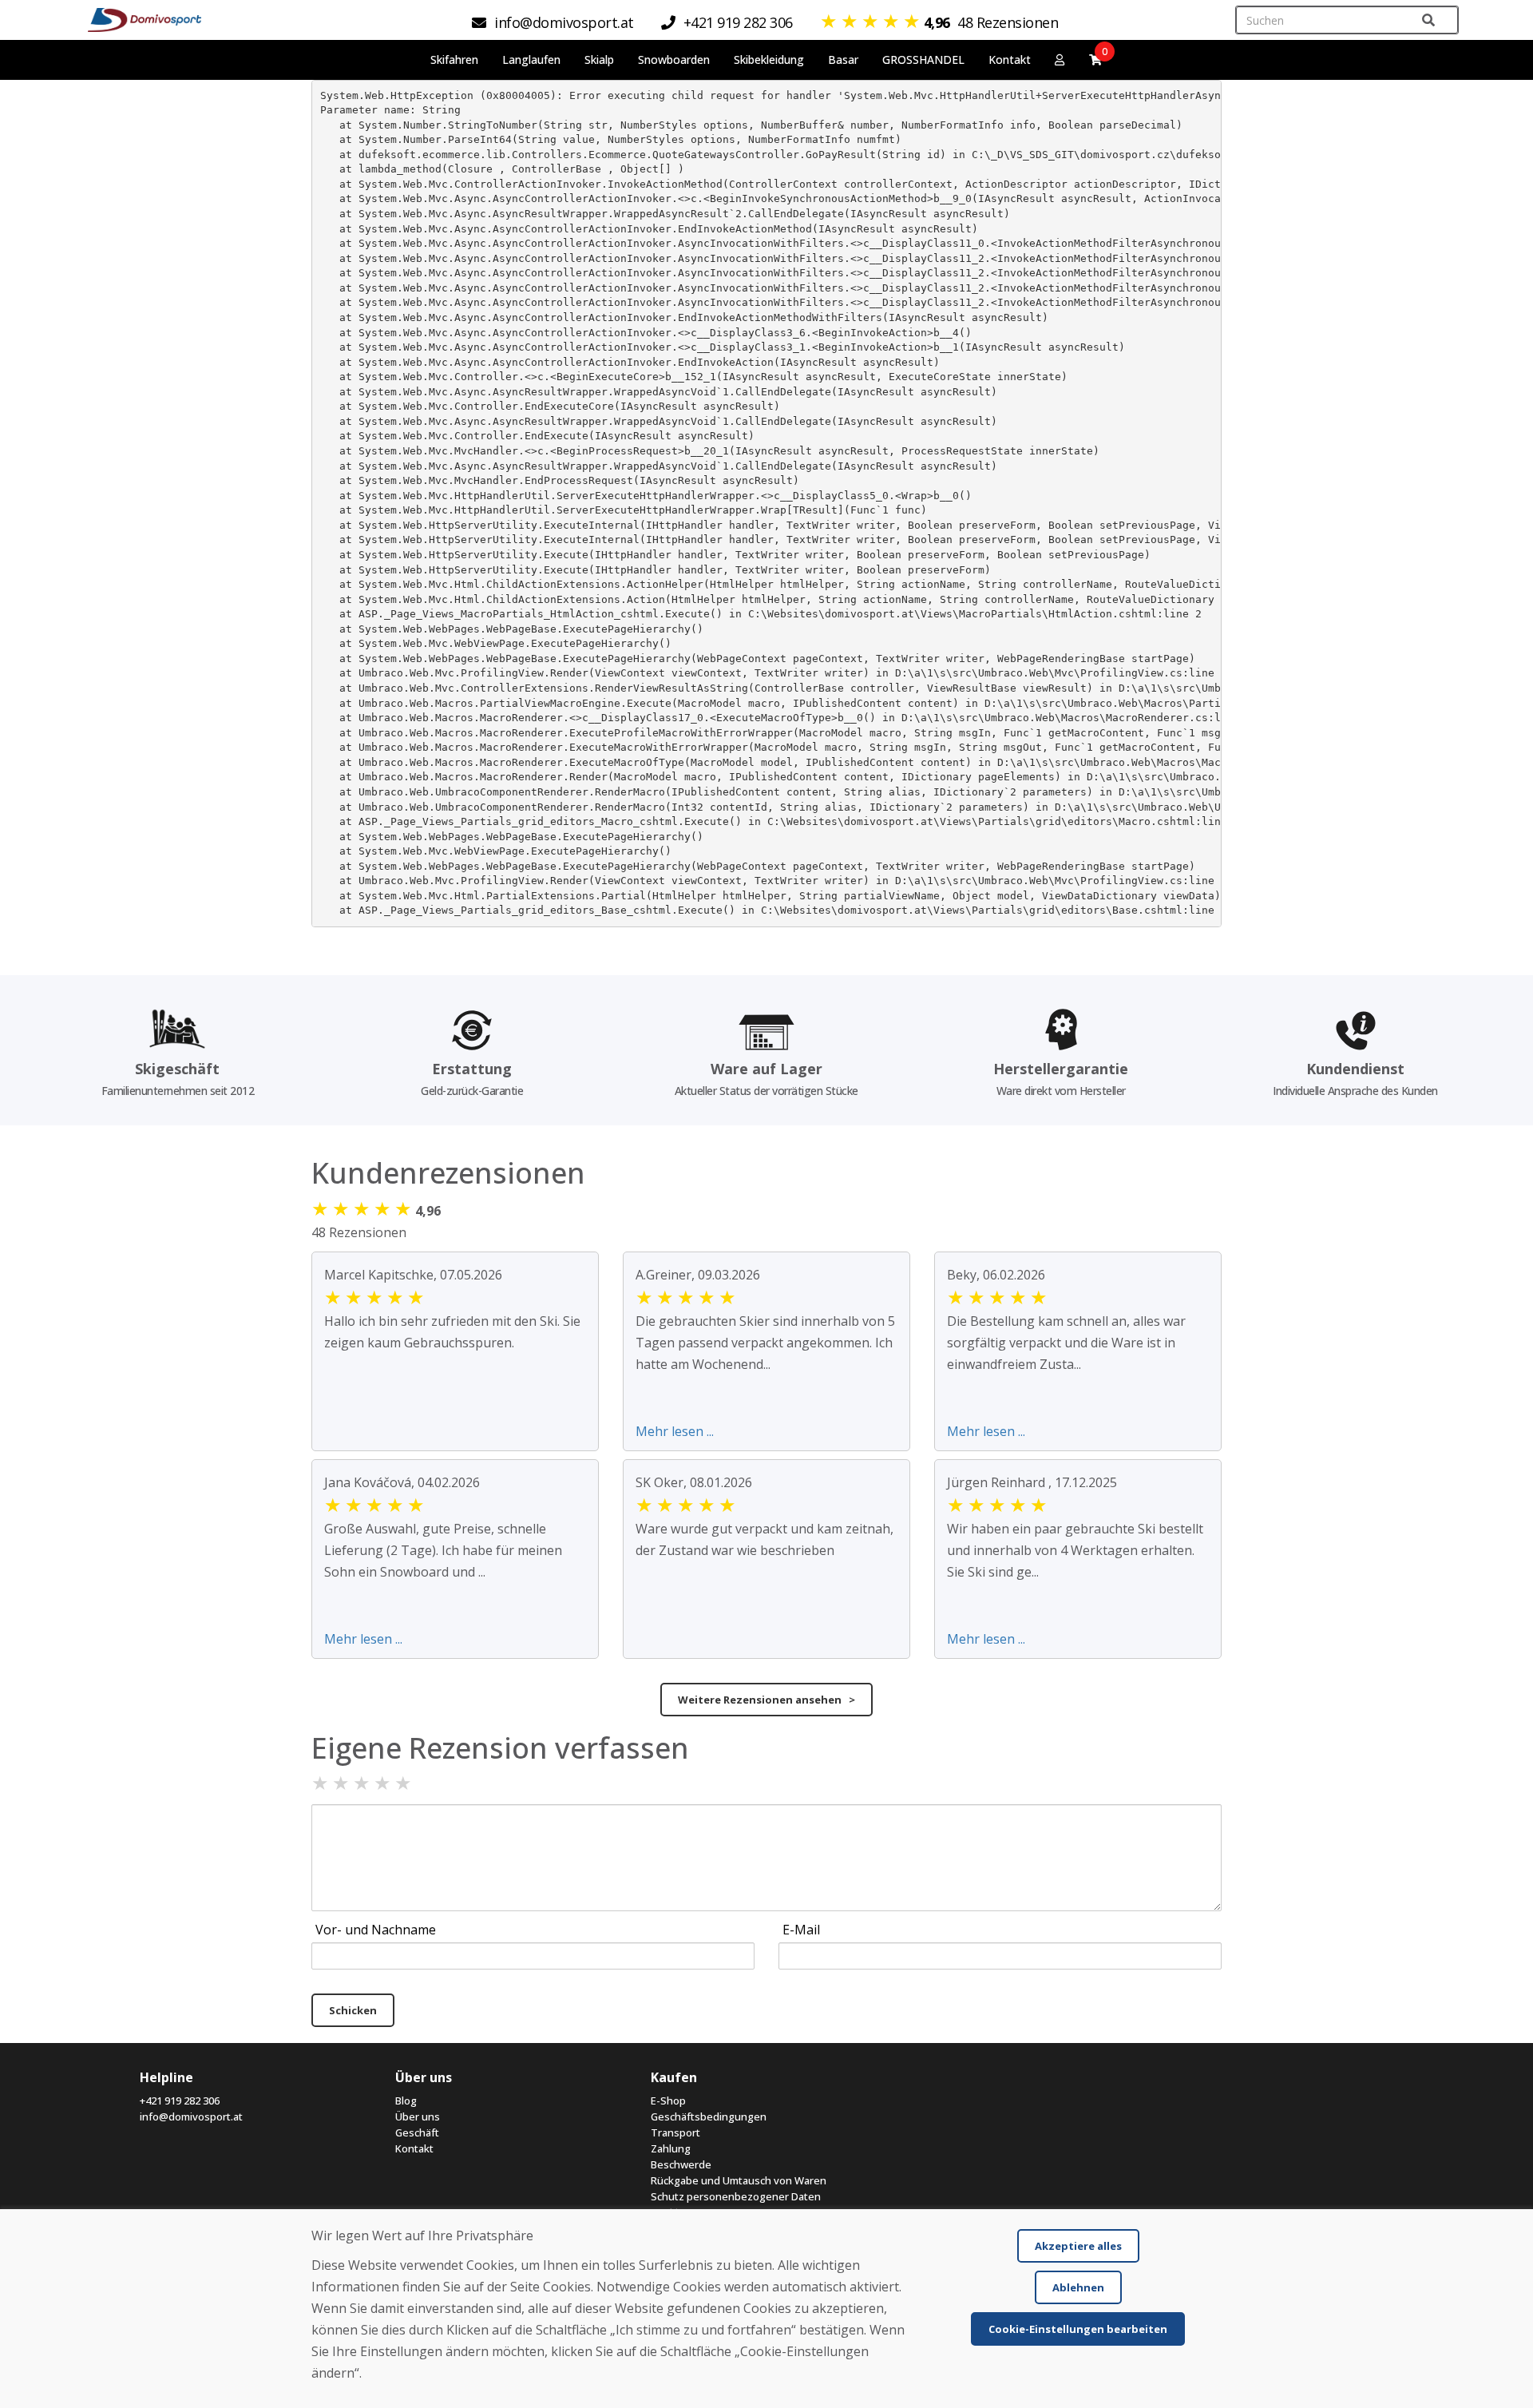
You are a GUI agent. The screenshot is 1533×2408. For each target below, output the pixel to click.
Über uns (418, 2116)
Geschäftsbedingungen (709, 2116)
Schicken (353, 2010)
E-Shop (668, 2101)
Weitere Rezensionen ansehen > (766, 1700)
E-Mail (801, 1930)
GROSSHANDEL (923, 60)
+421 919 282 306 (180, 2101)
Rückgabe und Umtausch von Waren (739, 2180)
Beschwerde (681, 2164)
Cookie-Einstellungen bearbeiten (1078, 2329)
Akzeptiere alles (1078, 2246)
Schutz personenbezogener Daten (736, 2196)
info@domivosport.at (191, 2116)
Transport (675, 2132)
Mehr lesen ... (675, 1431)
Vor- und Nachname (376, 1930)
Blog (406, 2101)
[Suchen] (1428, 20)
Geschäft (417, 2132)
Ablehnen (1078, 2287)
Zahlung (671, 2148)
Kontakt (1010, 60)
